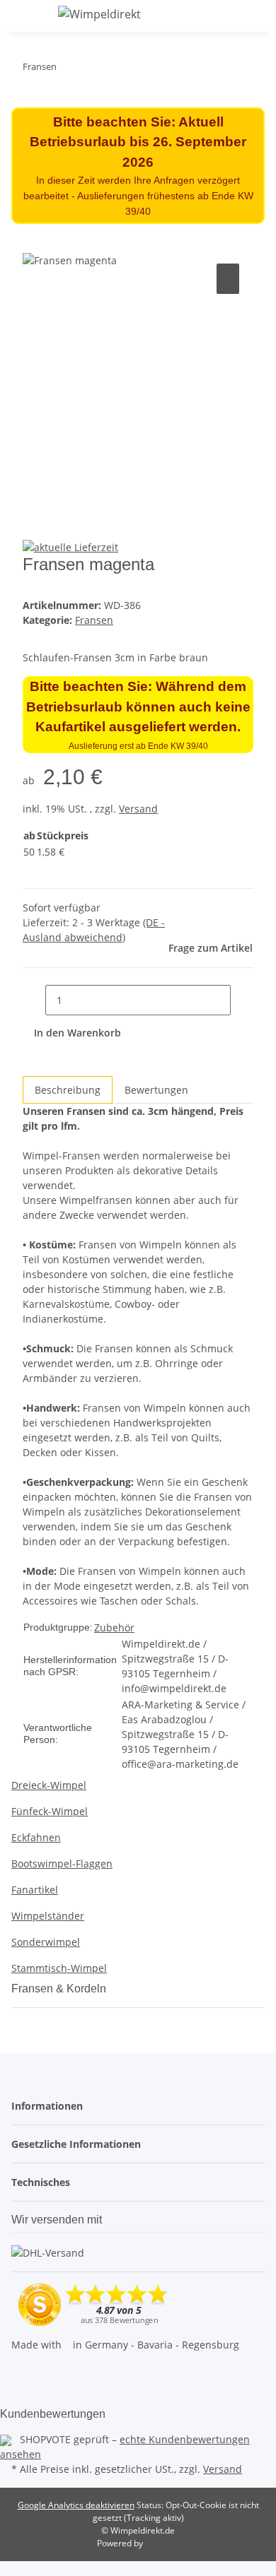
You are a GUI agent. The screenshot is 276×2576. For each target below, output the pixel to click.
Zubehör (114, 1627)
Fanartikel (35, 1890)
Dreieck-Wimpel (49, 1785)
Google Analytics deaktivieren (76, 2505)
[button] (225, 16)
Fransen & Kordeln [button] (60, 1989)
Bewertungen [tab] (156, 1090)
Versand (138, 809)
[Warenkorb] (257, 16)
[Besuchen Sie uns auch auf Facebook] (23, 2372)
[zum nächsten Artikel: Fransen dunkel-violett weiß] (68, 70)
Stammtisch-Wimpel (59, 1968)
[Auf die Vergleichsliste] (228, 279)
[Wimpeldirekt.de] (99, 14)
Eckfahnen (36, 1837)
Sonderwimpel (46, 1942)
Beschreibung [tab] (68, 1090)
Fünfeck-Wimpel (50, 1811)
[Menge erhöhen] (242, 1000)
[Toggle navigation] (29, 16)
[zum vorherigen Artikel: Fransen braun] (93, 70)
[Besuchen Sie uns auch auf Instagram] (23, 2388)
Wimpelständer (48, 1916)
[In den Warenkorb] (34, 244)
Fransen (94, 620)
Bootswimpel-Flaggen (62, 1863)
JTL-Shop (162, 2543)
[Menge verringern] (34, 1000)
